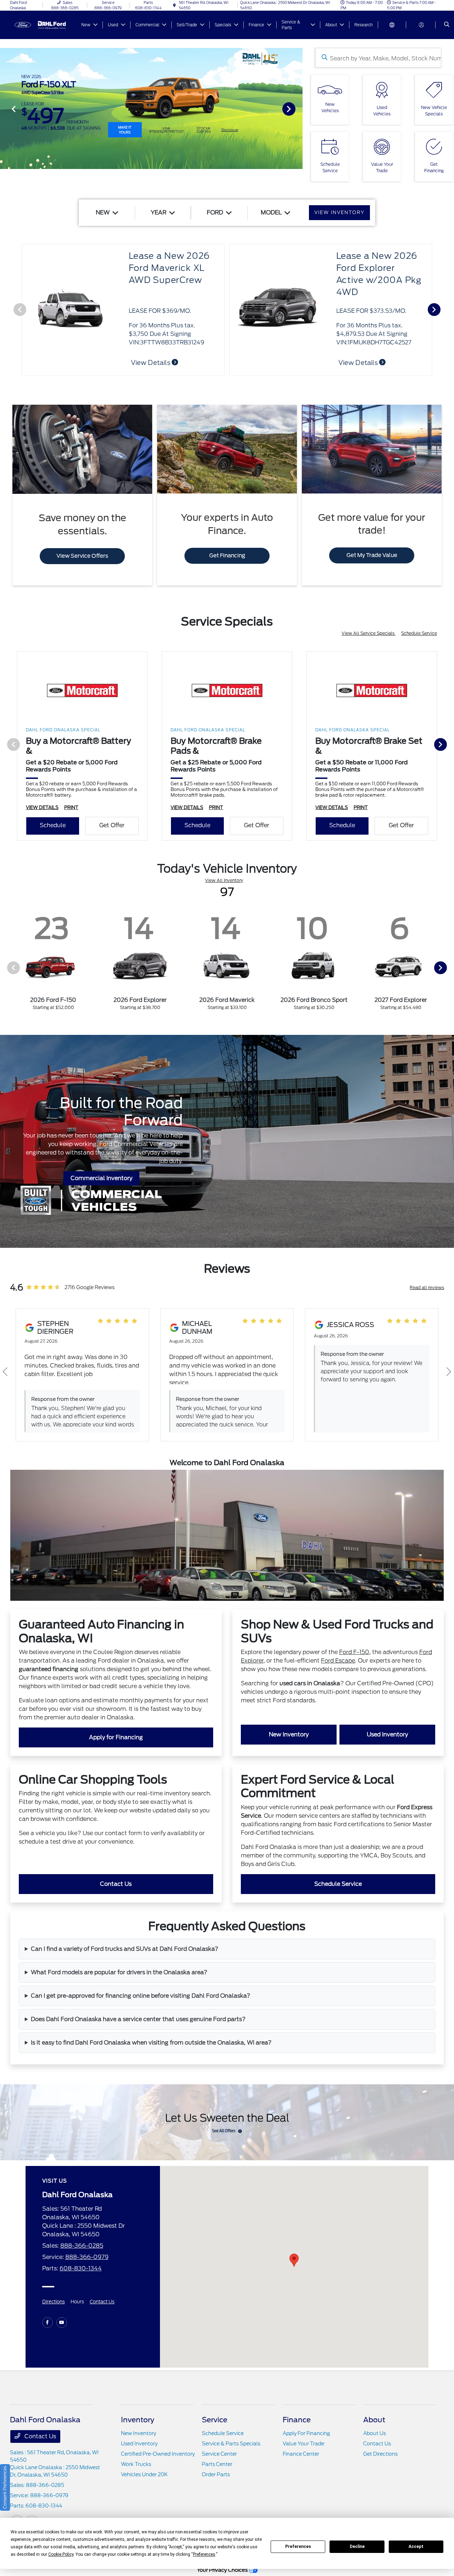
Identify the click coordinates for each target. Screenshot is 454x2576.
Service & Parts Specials (231, 2444)
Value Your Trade (303, 2444)
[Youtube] (62, 2323)
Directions (54, 2302)
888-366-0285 (82, 2246)
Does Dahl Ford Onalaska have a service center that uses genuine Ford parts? (138, 2019)
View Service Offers (82, 556)
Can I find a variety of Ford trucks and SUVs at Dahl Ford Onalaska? (125, 1949)
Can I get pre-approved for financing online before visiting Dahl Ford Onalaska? (141, 1996)
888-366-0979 (87, 2257)
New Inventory (289, 1734)
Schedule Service (419, 633)
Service (215, 2420)
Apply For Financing (306, 2433)
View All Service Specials (369, 633)
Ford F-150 (354, 1652)
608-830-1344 (81, 2268)
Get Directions (380, 2454)
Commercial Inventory (101, 1178)
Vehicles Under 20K (144, 2474)
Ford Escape (338, 1661)
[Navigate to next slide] (297, 109)
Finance (297, 2420)
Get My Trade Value (372, 555)
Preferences (298, 2547)
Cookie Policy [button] (61, 2554)
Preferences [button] (204, 2554)
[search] (447, 25)
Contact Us (116, 1884)
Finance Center (301, 2454)
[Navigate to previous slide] (5, 109)
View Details (359, 363)
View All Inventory (224, 880)
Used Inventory (387, 1734)
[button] (294, 2260)
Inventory (138, 2420)
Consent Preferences (5, 2487)
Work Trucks (136, 2464)
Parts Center (217, 2464)
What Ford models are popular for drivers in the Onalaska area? (119, 1972)
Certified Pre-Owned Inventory (158, 2454)
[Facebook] (48, 2323)
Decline (357, 2547)
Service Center (219, 2454)
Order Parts (216, 2474)
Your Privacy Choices (223, 2570)
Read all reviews (427, 1287)
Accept (416, 2547)
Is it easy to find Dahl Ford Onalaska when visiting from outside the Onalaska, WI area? (151, 2043)
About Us (375, 2433)
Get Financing (227, 556)
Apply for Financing (116, 1737)
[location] (175, 5)
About (374, 2420)
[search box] (378, 58)
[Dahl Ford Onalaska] (42, 24)
